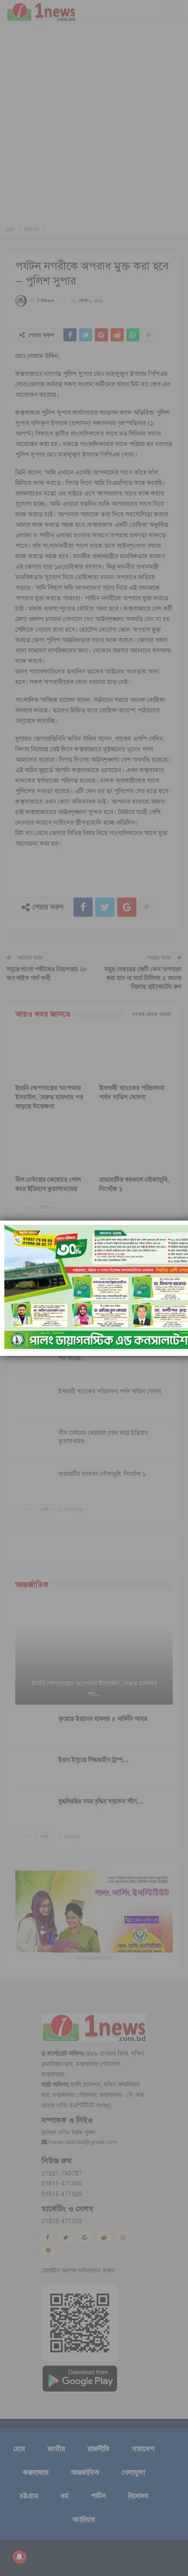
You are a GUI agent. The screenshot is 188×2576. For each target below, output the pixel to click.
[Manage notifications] (19, 2557)
